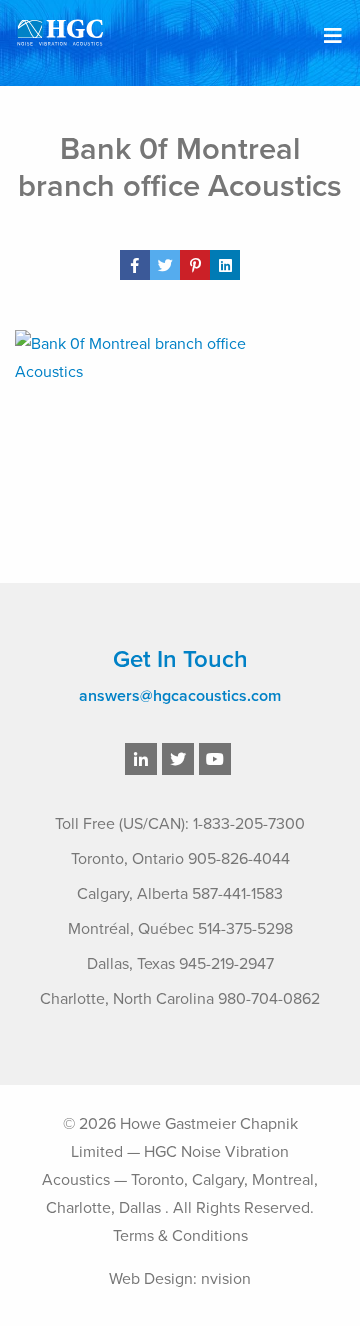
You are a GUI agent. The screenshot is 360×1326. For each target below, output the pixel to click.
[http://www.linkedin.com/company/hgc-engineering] (141, 760)
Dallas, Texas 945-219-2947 (180, 964)
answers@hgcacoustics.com (180, 696)
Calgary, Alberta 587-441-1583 (180, 894)
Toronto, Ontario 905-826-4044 (180, 859)
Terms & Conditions (180, 1236)
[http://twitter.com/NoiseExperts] (178, 760)
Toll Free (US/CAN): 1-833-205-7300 (180, 824)
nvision (226, 1279)
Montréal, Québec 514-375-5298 (180, 929)
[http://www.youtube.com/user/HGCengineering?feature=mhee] (215, 760)
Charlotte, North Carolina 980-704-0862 (180, 999)
